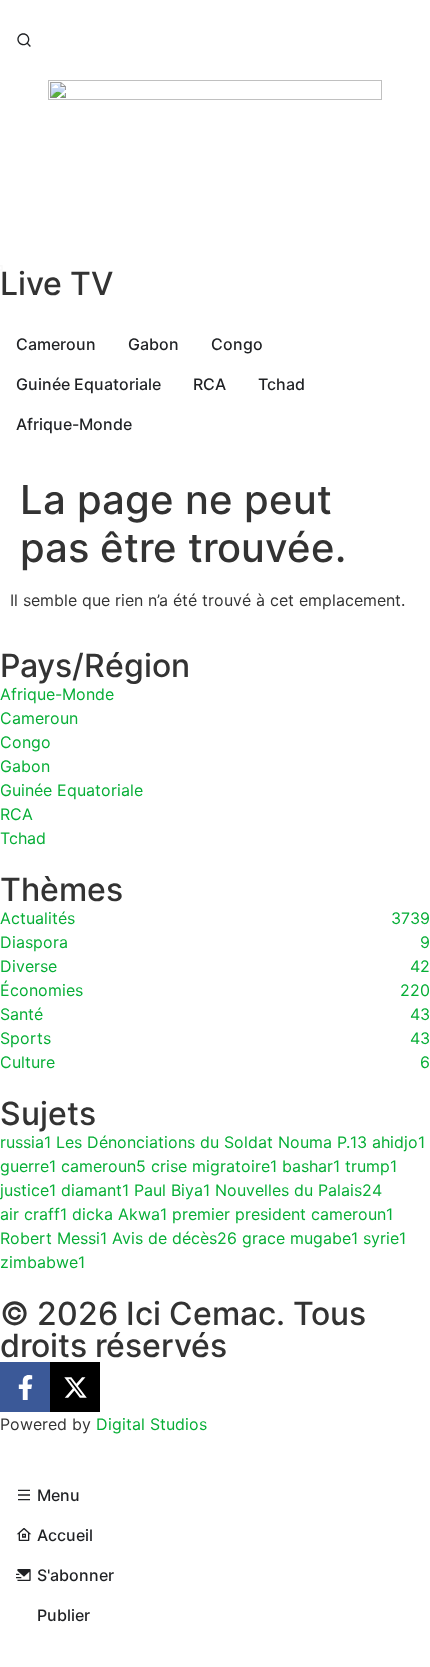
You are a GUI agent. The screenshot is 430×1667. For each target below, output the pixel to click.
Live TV (56, 283)
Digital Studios (151, 1424)
